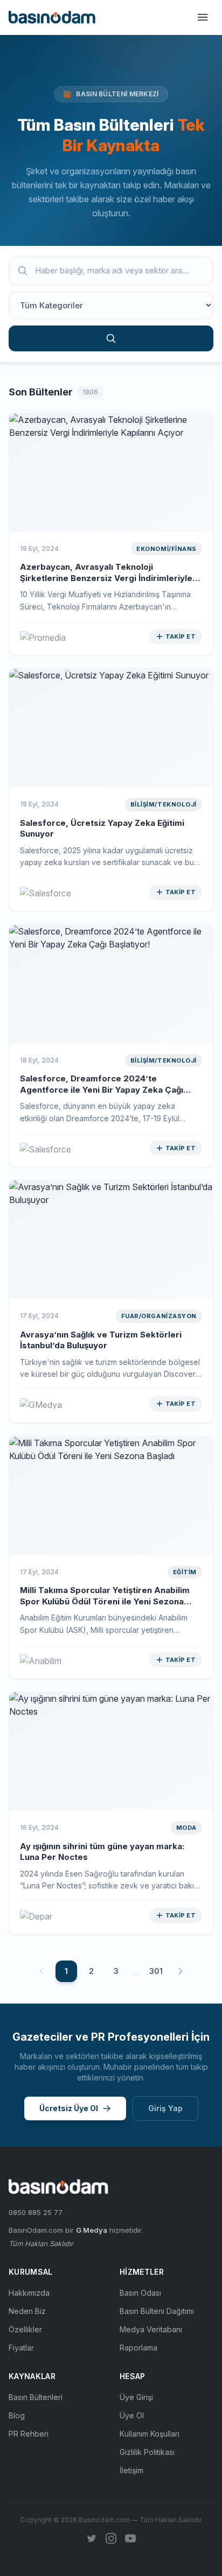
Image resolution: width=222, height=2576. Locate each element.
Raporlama (138, 2348)
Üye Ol (132, 2415)
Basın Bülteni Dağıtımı (157, 2311)
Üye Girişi (136, 2397)
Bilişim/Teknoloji (164, 804)
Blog (17, 2415)
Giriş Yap (165, 2108)
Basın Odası (140, 2293)
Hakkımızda (29, 2293)
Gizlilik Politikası (147, 2452)
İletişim (131, 2470)
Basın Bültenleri (36, 2397)
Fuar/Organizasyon (159, 1316)
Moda (186, 1828)
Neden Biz (27, 2311)
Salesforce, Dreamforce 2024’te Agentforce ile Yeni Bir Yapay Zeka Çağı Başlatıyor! (102, 1089)
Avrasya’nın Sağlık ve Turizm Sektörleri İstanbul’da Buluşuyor (101, 1340)
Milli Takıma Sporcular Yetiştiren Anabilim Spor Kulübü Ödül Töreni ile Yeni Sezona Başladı (105, 1601)
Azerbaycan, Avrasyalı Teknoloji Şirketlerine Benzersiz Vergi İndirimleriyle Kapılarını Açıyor (106, 578)
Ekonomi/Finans (166, 549)
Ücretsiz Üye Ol (69, 2108)
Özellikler (25, 2329)
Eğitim (185, 1572)
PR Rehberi (29, 2434)
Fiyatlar (21, 2348)
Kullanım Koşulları (150, 2434)
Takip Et (181, 636)
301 (156, 1971)
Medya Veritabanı (151, 2329)
